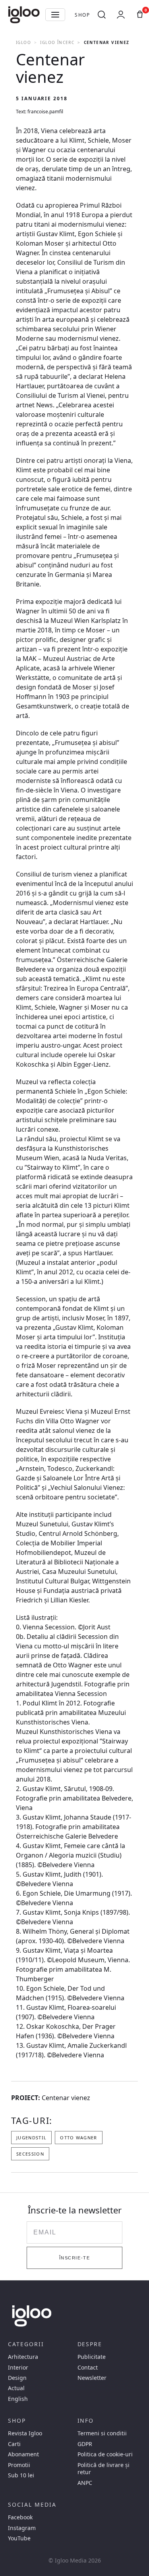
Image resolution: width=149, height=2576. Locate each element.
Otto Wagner (79, 2138)
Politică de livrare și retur (104, 2469)
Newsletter (92, 2378)
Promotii (19, 2465)
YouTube (19, 2538)
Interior (18, 2368)
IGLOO (23, 42)
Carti (14, 2444)
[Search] (102, 15)
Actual (16, 2388)
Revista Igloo (25, 2433)
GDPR (85, 2444)
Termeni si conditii (102, 2433)
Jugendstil (31, 2138)
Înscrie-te (74, 2258)
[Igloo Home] (24, 15)
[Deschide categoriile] (55, 15)
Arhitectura (23, 2357)
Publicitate (92, 2357)
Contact (88, 2368)
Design (17, 2378)
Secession (30, 2154)
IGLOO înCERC (57, 42)
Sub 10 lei (21, 2475)
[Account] (121, 15)
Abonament (23, 2454)
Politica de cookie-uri (105, 2454)
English (18, 2399)
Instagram (22, 2528)
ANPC (85, 2483)
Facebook (20, 2517)
